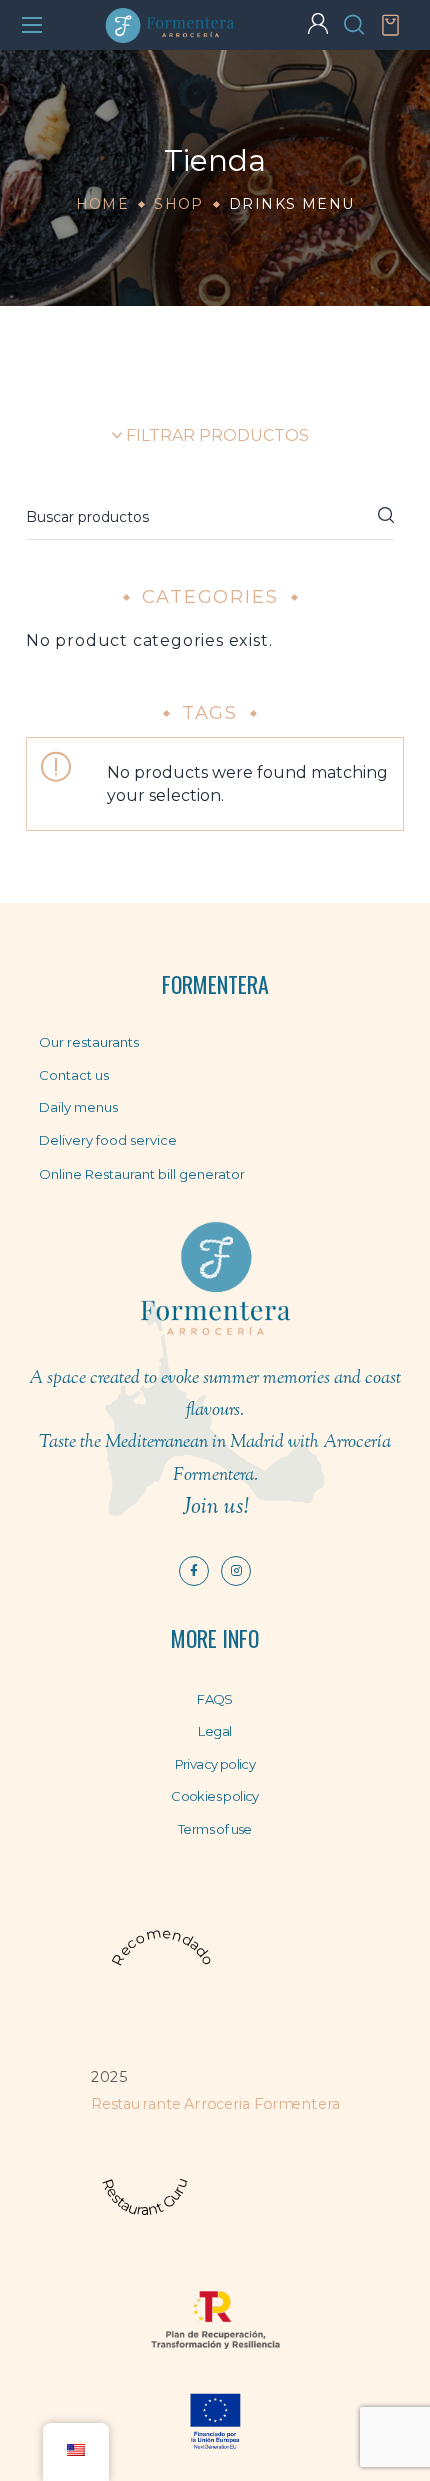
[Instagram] (236, 1571)
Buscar (369, 520)
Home (103, 204)
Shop (179, 204)
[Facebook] (194, 1571)
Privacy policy (215, 1764)
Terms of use (215, 1829)
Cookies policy (215, 1796)
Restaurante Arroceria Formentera (214, 2104)
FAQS (215, 1699)
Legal (214, 1731)
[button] (354, 25)
